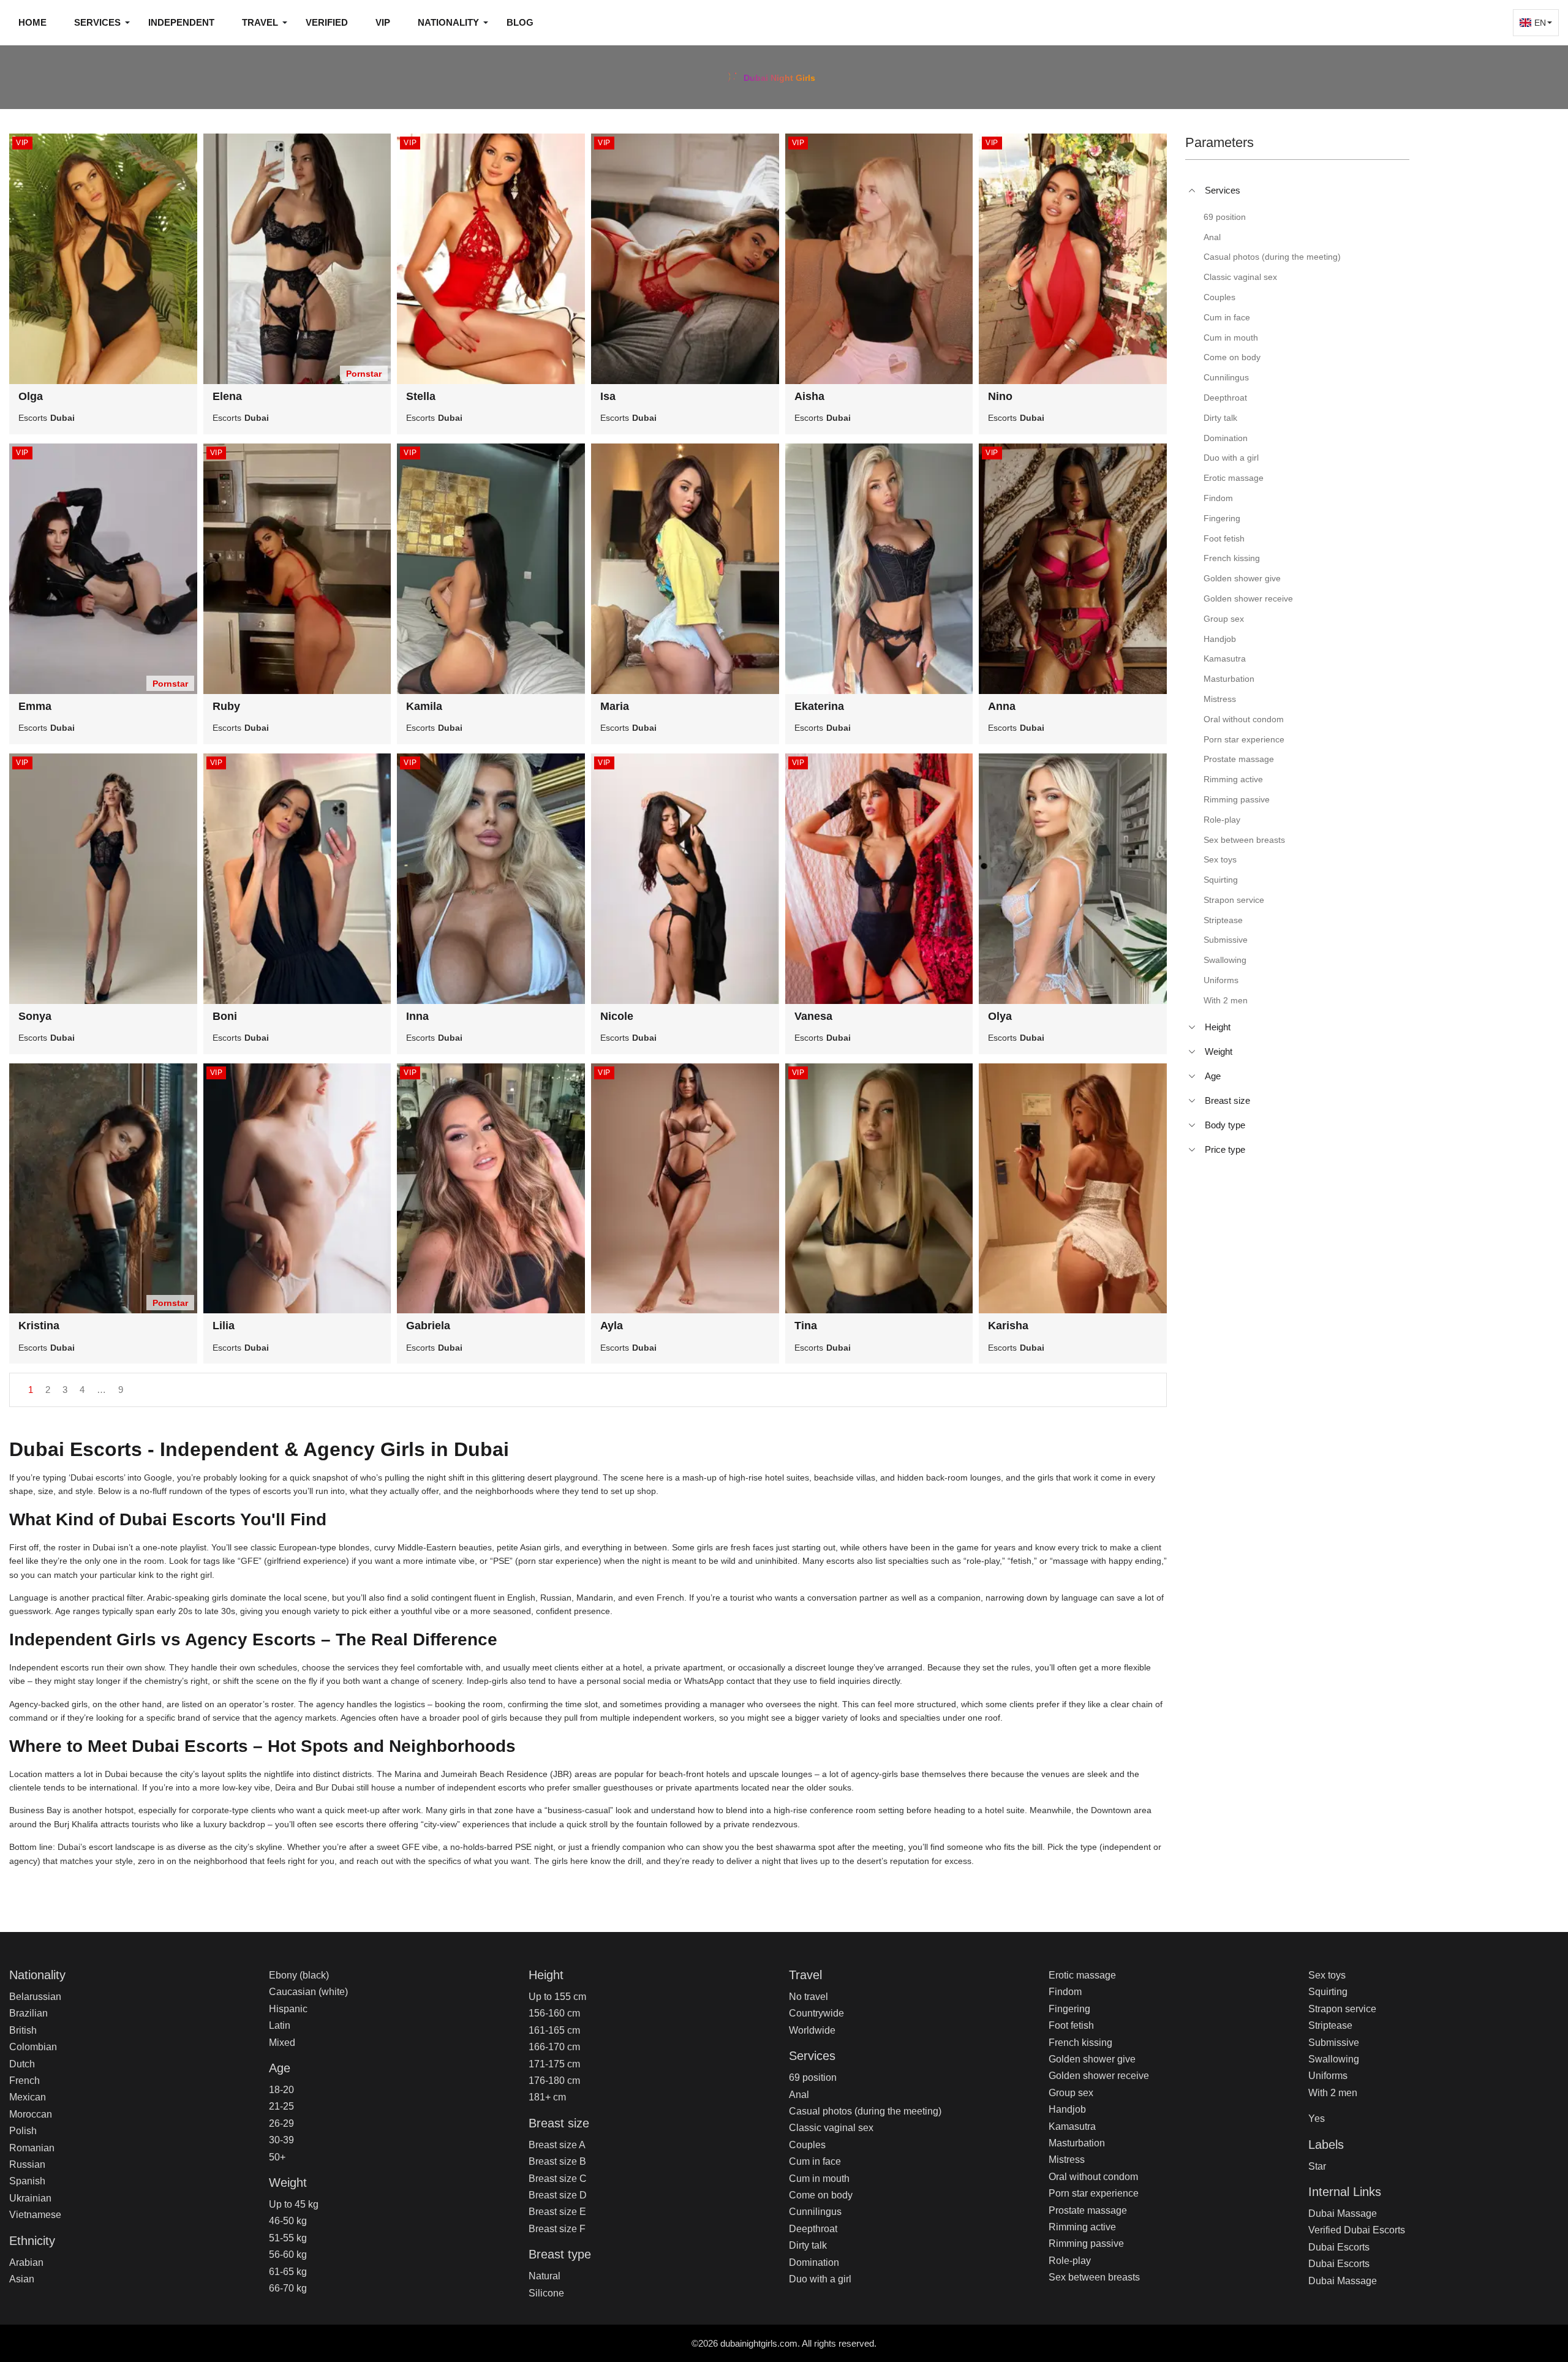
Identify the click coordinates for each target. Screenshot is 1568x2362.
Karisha (1008, 1326)
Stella (421, 396)
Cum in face (815, 2161)
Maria (615, 706)
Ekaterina (819, 706)
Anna (1002, 706)
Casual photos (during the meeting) (865, 2111)
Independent (181, 22)
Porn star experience (1094, 2193)
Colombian (33, 2047)
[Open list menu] (1192, 1027)
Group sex (1071, 2093)
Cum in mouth (819, 2179)
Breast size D (558, 2195)
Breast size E (557, 2212)
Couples (807, 2145)
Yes (1317, 2119)
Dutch (22, 2064)
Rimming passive (1086, 2243)
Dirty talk (808, 2245)
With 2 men (1333, 2093)
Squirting (1328, 1992)
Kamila (424, 706)
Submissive (1334, 2043)
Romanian (32, 2148)
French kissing (1080, 2043)
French (24, 2081)
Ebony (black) (299, 1975)
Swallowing (1334, 2059)
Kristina (39, 1326)
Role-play (1070, 2261)
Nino (1000, 396)
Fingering (1069, 2009)
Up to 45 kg (294, 2204)
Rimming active (1082, 2227)
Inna (417, 1016)
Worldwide (812, 2030)
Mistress (1067, 2160)
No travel (809, 1997)
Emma (35, 706)
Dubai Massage (1343, 2213)
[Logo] (784, 76)
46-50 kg (288, 2221)
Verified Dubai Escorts (1357, 2230)
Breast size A (557, 2145)
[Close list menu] (1192, 191)
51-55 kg (288, 2238)
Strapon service (1342, 2009)
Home (32, 22)
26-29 (281, 2123)
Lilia (224, 1326)
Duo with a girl (820, 2279)
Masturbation (1077, 2143)
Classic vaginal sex (831, 2128)
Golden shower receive (1099, 2076)
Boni (225, 1016)
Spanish (27, 2181)
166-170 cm (554, 2047)
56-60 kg (288, 2254)
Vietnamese (35, 2215)
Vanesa (813, 1016)
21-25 (281, 2106)
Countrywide (816, 2013)
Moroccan (31, 2114)
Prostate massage (1088, 2210)
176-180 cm (554, 2081)
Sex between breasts (1094, 2277)
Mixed (282, 2043)
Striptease (1330, 2025)
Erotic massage (1082, 1975)
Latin (280, 2025)
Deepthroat (813, 2229)
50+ (277, 2157)
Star (1317, 2166)
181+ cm (547, 2097)
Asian (22, 2279)
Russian (27, 2164)
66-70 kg (288, 2288)
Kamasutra (1072, 2126)
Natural (545, 2276)
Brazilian (28, 2013)
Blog (520, 22)
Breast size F (557, 2229)
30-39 (281, 2140)
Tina (806, 1326)
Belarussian (35, 1997)
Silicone (546, 2293)
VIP (383, 22)
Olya (1000, 1016)
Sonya (35, 1016)
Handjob (1067, 2109)
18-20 (281, 2090)
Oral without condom (1093, 2177)
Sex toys (1327, 1975)
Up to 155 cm (557, 1997)
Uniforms (1328, 2076)
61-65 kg (288, 2272)
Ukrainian (30, 2198)
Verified (327, 22)
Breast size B (557, 2161)
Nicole (617, 1016)
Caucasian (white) (308, 1992)
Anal (799, 2095)
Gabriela (428, 1326)
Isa (608, 396)
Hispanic (288, 2009)
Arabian (26, 2262)
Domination (814, 2262)
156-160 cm (554, 2013)
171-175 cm (554, 2064)
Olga (31, 396)
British (23, 2030)
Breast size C (558, 2179)
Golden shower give (1092, 2059)
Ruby (226, 706)
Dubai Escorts (1339, 2247)
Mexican (28, 2097)
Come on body (821, 2195)
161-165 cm (554, 2030)
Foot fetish (1071, 2025)
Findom (1065, 1992)
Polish (23, 2131)
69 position (813, 2077)
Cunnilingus (815, 2212)
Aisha (809, 396)
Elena (227, 396)
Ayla (612, 1326)
